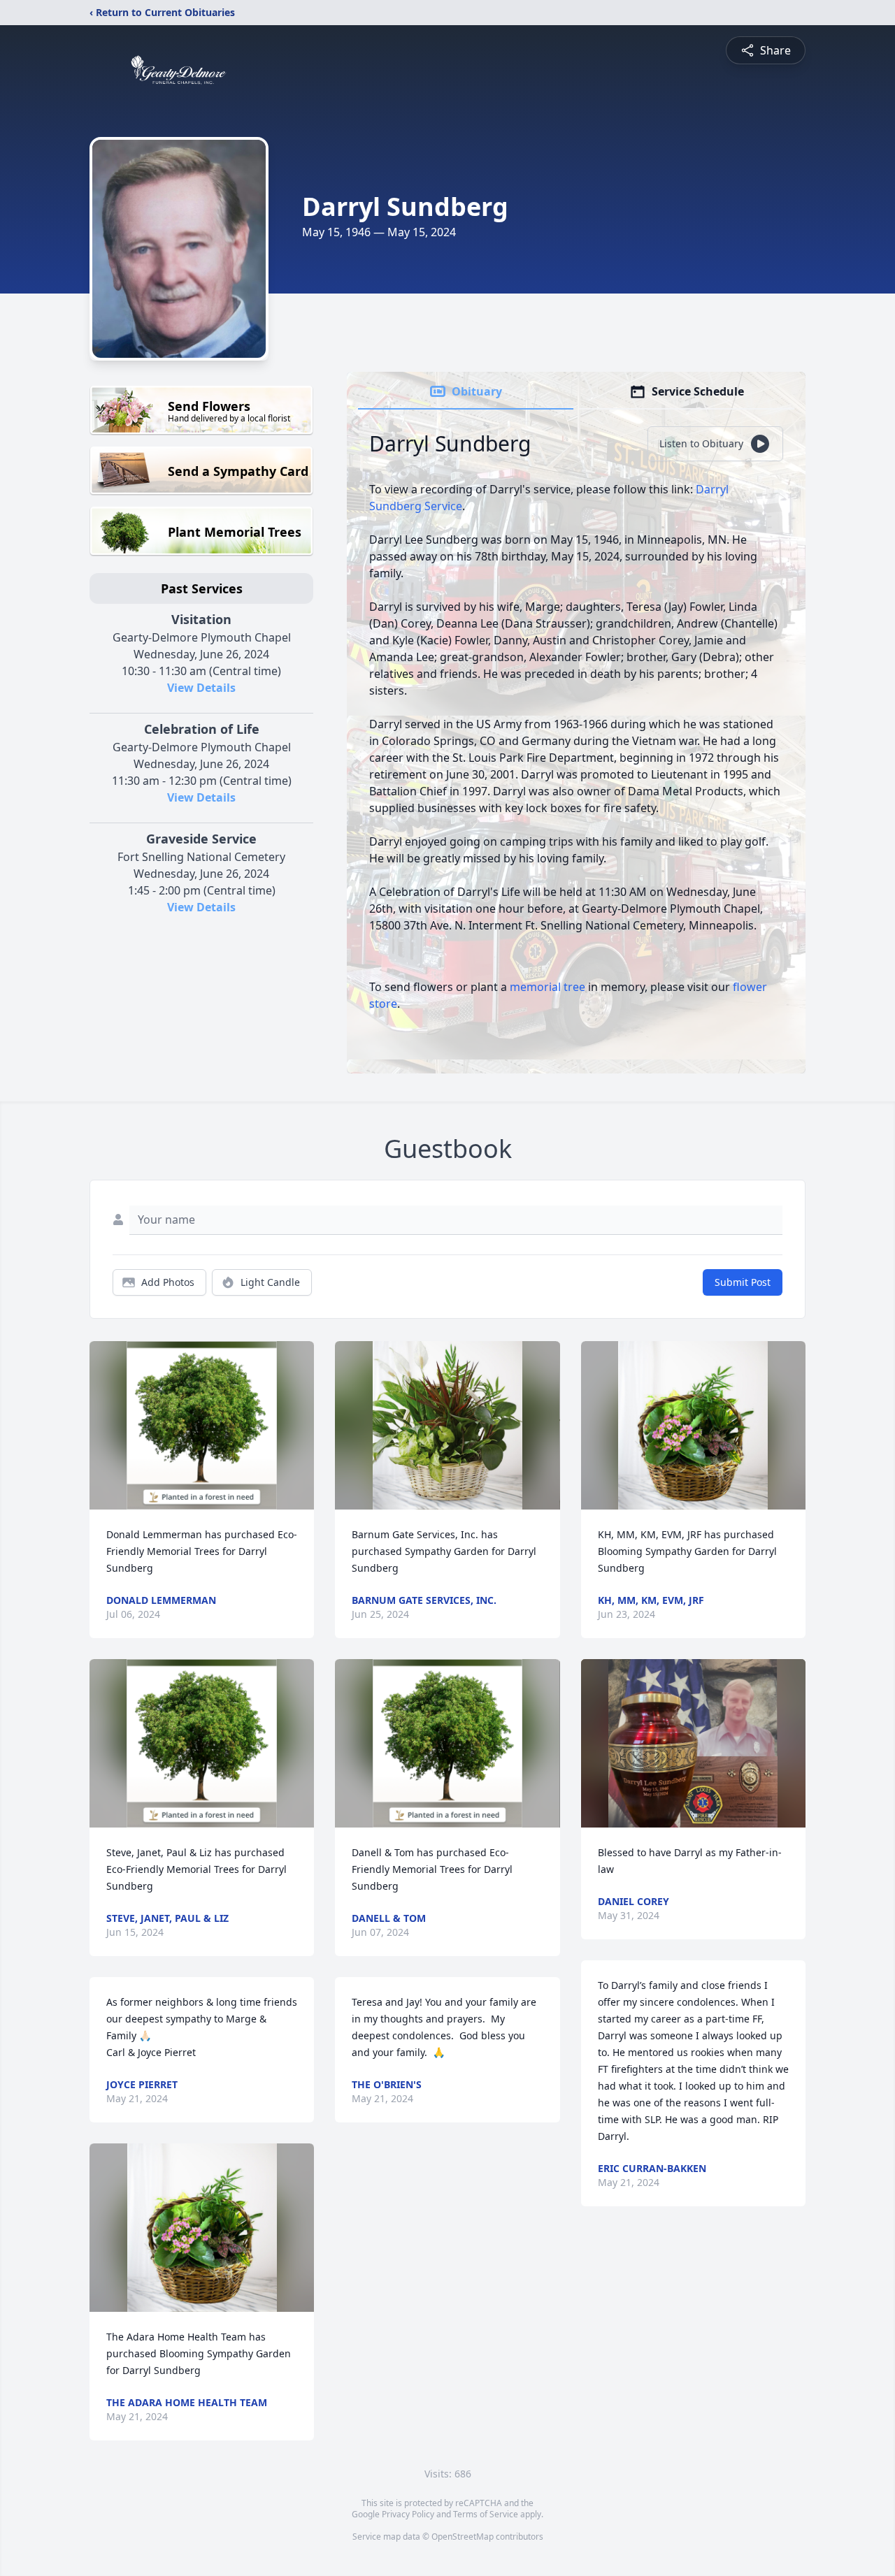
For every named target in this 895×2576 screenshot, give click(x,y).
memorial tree (547, 987)
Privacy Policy (408, 2514)
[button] (202, 1425)
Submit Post (743, 1282)
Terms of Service (486, 2514)
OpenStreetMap (463, 2537)
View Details (201, 688)
